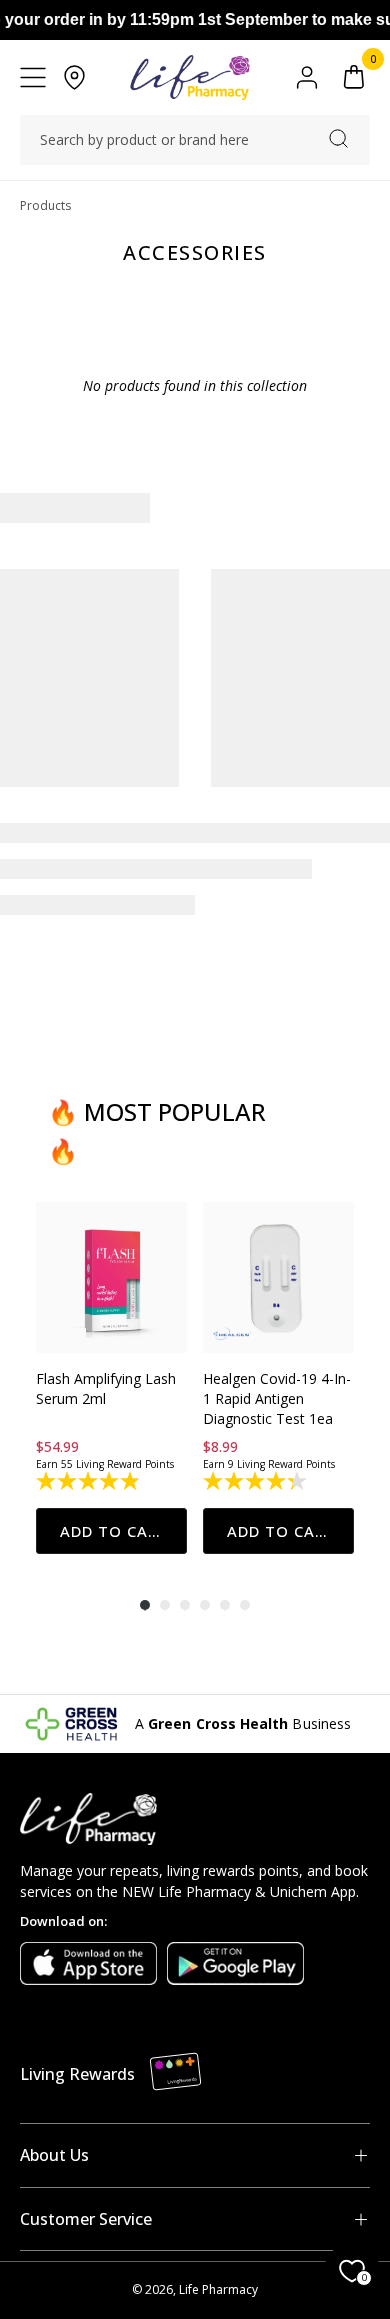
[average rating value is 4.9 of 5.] (89, 1481)
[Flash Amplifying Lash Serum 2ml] (111, 1277)
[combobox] (195, 140)
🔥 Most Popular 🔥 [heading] (157, 1130)
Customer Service (86, 2219)
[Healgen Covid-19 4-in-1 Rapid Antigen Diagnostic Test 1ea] (278, 1277)
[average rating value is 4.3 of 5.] (256, 1481)
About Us (54, 2155)
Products (45, 205)
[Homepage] (189, 77)
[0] (354, 77)
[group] (111, 1378)
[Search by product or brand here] (338, 138)
